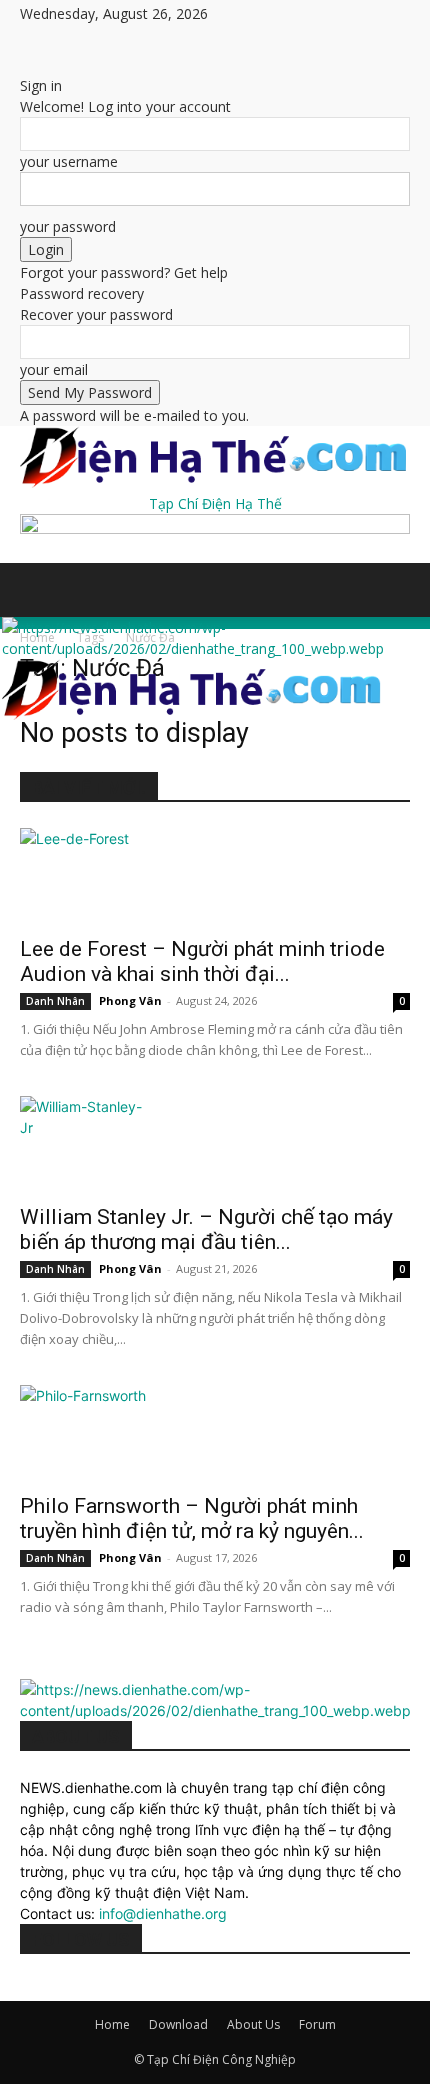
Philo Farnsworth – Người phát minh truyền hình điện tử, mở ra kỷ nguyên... (192, 1518)
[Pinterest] (117, 40)
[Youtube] (160, 40)
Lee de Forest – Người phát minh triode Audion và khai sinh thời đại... (202, 961)
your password (68, 226)
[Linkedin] (87, 40)
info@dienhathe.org (163, 1913)
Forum (317, 2024)
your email (54, 369)
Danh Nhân (55, 1001)
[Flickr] (57, 40)
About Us (253, 2024)
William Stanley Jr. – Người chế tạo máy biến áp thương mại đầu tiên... (206, 1229)
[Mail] (102, 40)
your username (69, 161)
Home (112, 2024)
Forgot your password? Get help (124, 272)
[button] (34, 590)
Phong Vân (130, 1000)
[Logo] (193, 648)
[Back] (25, 64)
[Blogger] (27, 40)
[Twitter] (132, 40)
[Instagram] (72, 40)
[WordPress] (147, 40)
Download (178, 2024)
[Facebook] (42, 40)
